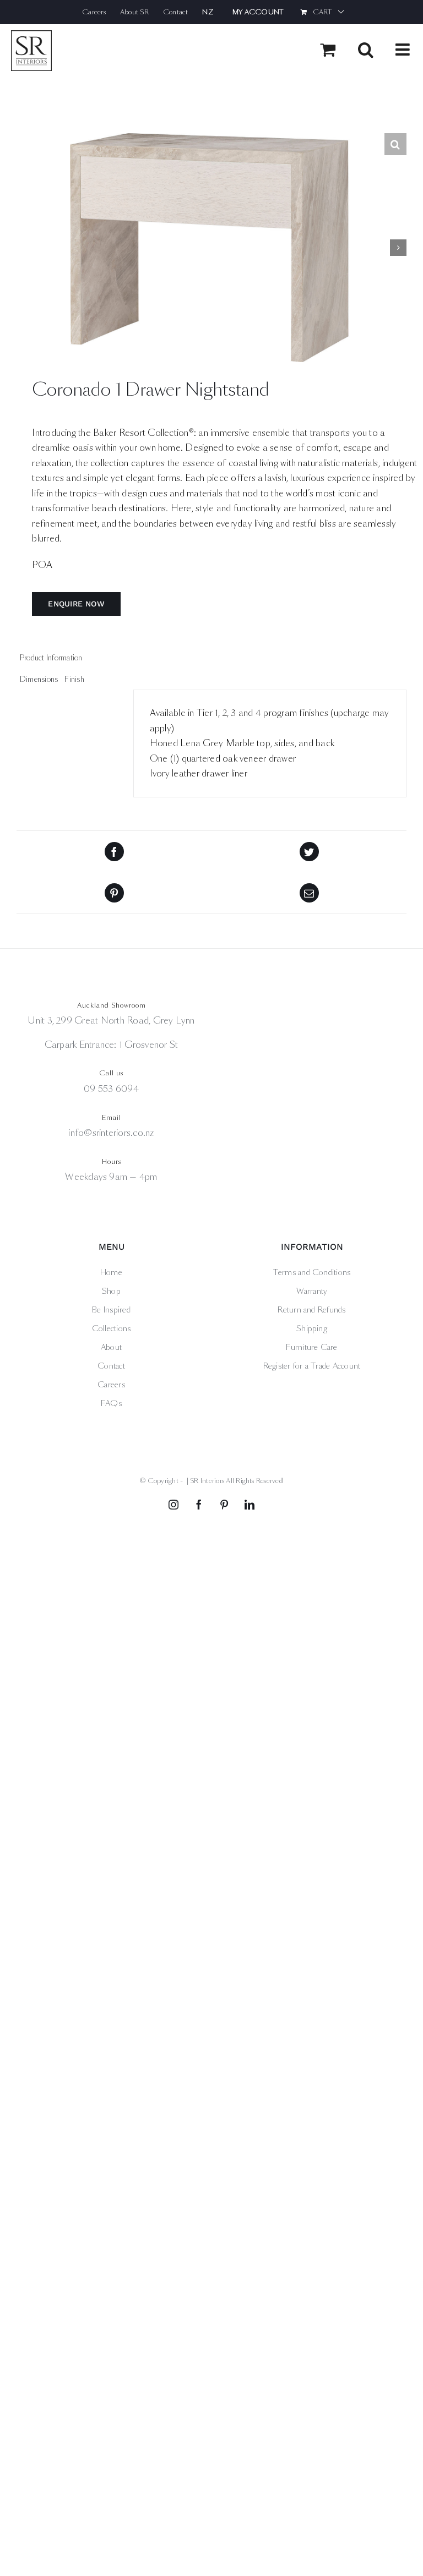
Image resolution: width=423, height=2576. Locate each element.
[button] (395, 144)
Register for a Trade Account (312, 1366)
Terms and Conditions (312, 1272)
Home (111, 1272)
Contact (111, 1366)
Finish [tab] (74, 679)
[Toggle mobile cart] (328, 50)
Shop (111, 1291)
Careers (111, 1385)
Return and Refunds (311, 1310)
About (111, 1347)
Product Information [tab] (51, 658)
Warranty (312, 1291)
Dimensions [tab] (39, 679)
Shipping (312, 1328)
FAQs (111, 1403)
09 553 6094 (111, 1089)
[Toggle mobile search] (366, 50)
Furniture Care (311, 1347)
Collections (112, 1328)
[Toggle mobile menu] (404, 50)
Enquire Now (76, 604)
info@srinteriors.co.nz (111, 1133)
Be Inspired (111, 1310)
